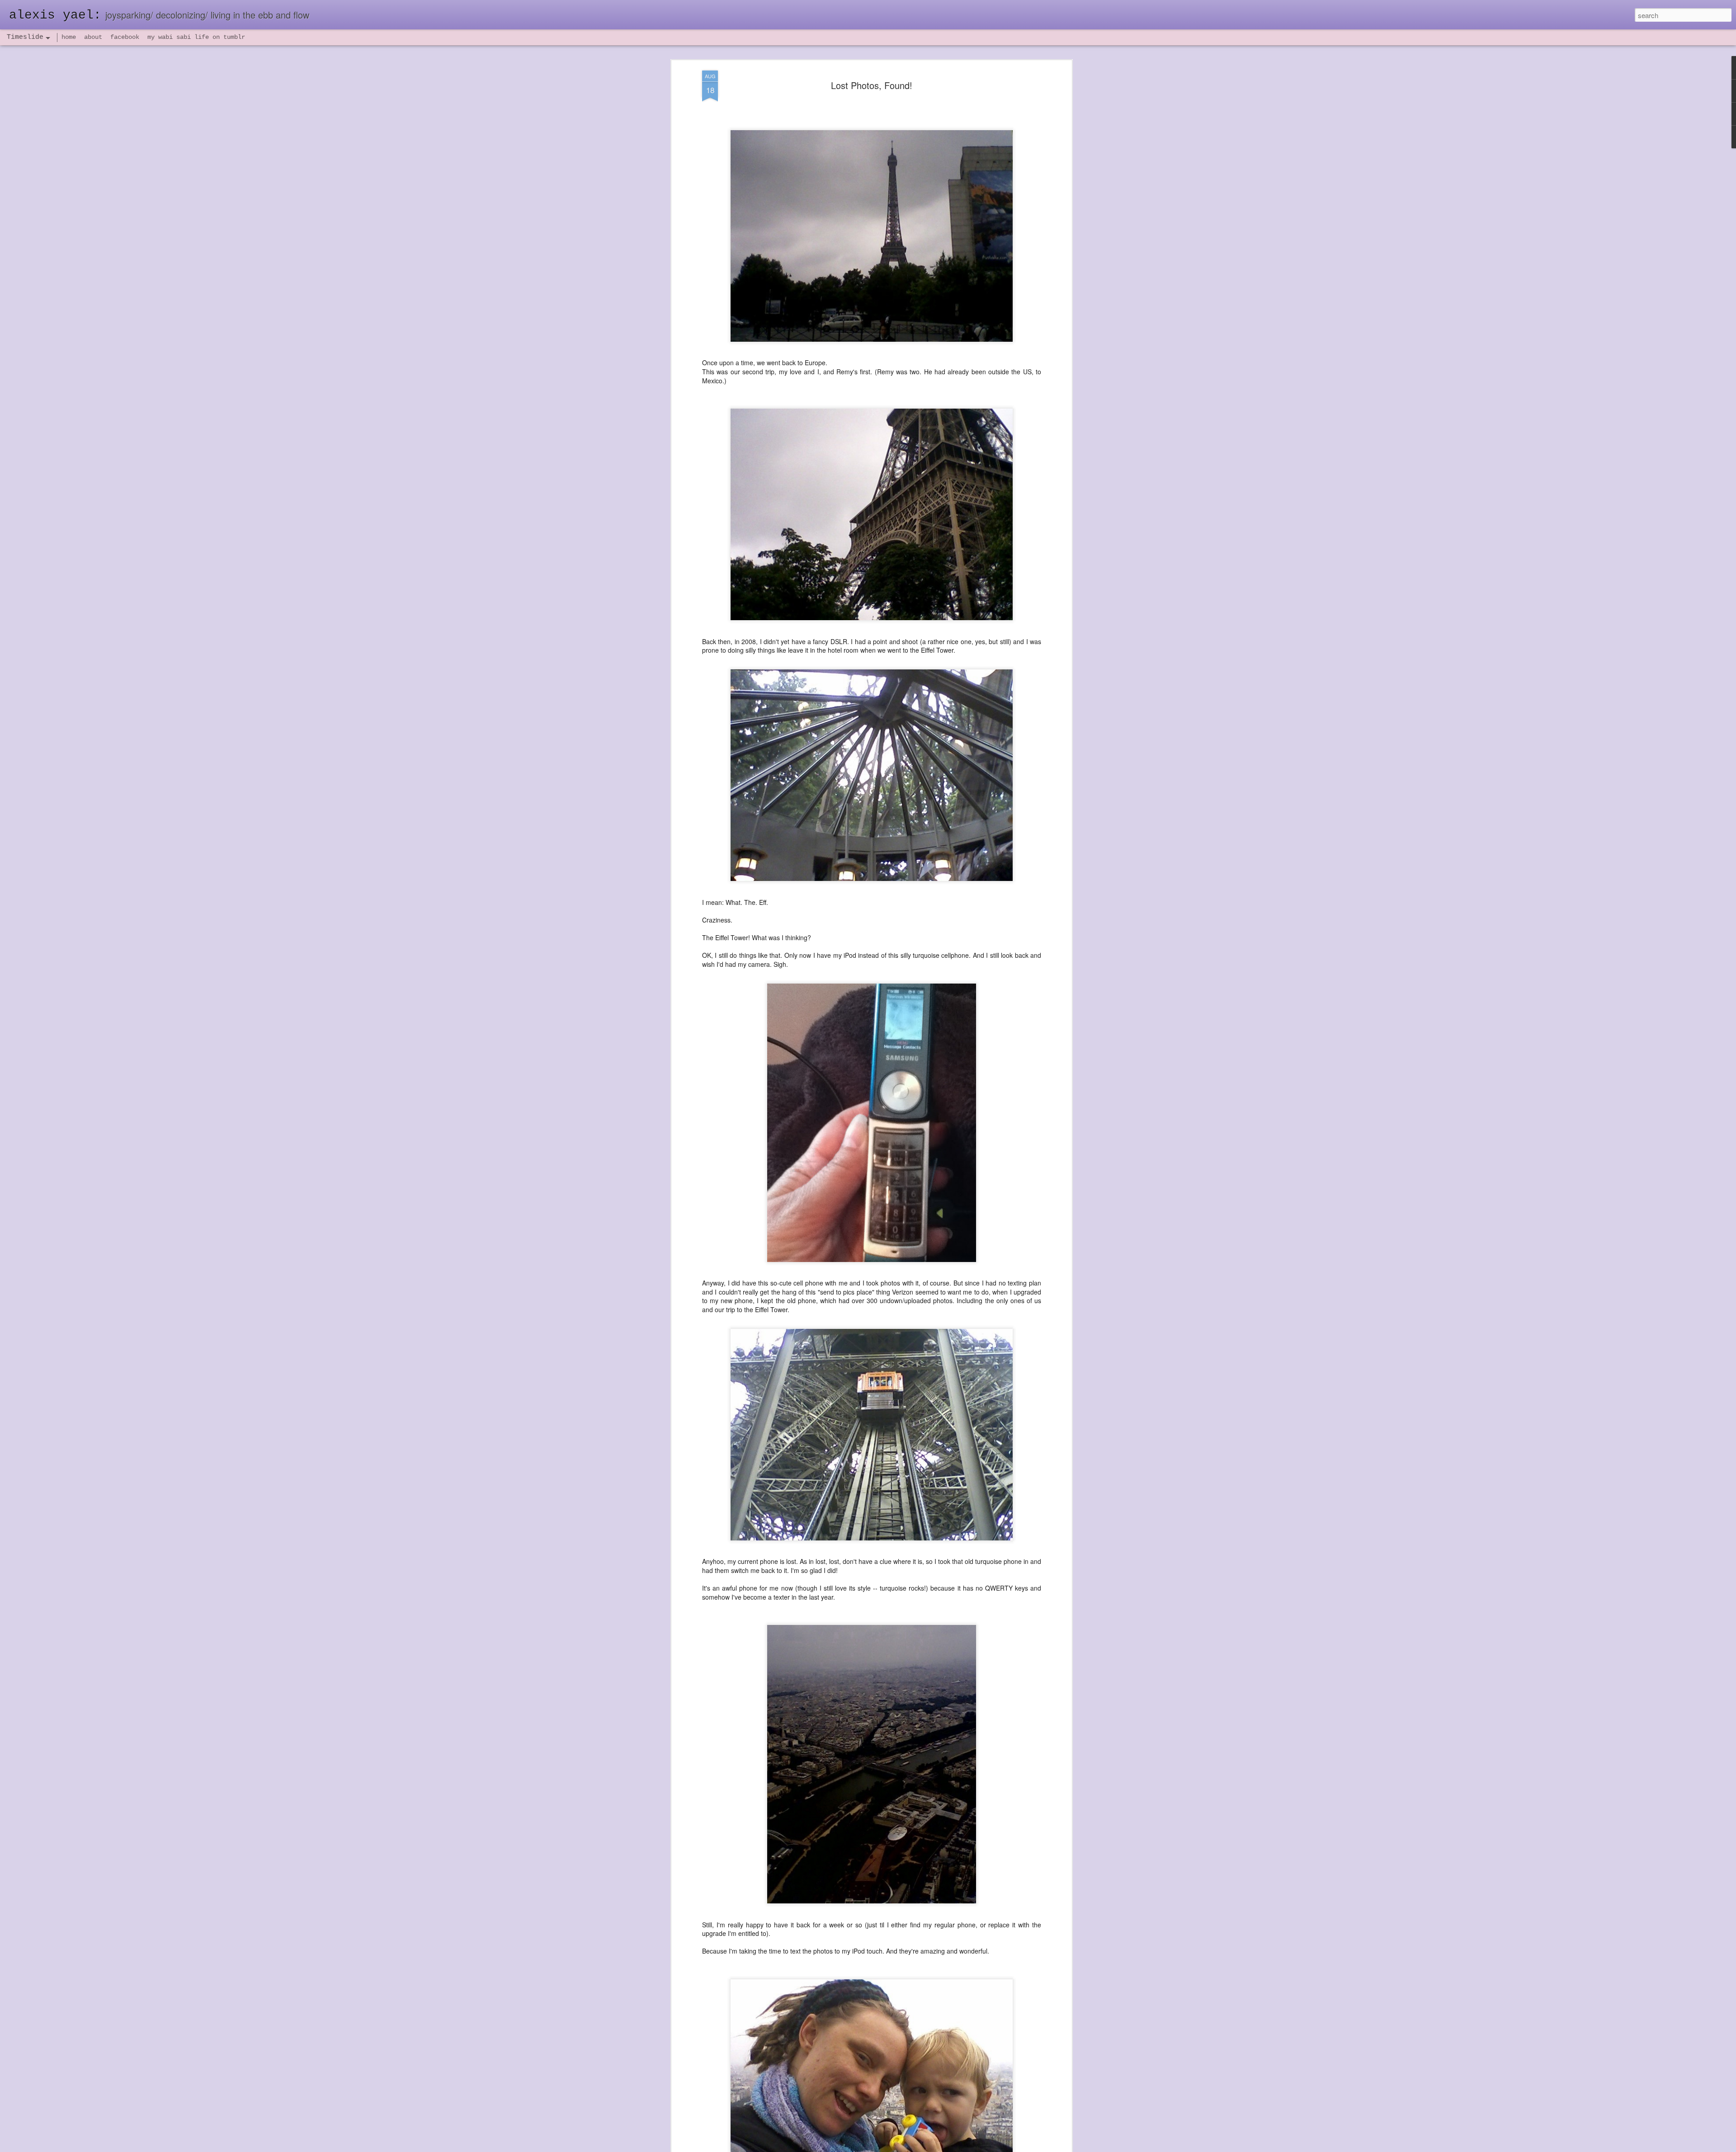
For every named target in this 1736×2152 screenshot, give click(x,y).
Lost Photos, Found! (872, 85)
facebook (125, 37)
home (69, 37)
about (93, 37)
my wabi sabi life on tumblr (196, 37)
